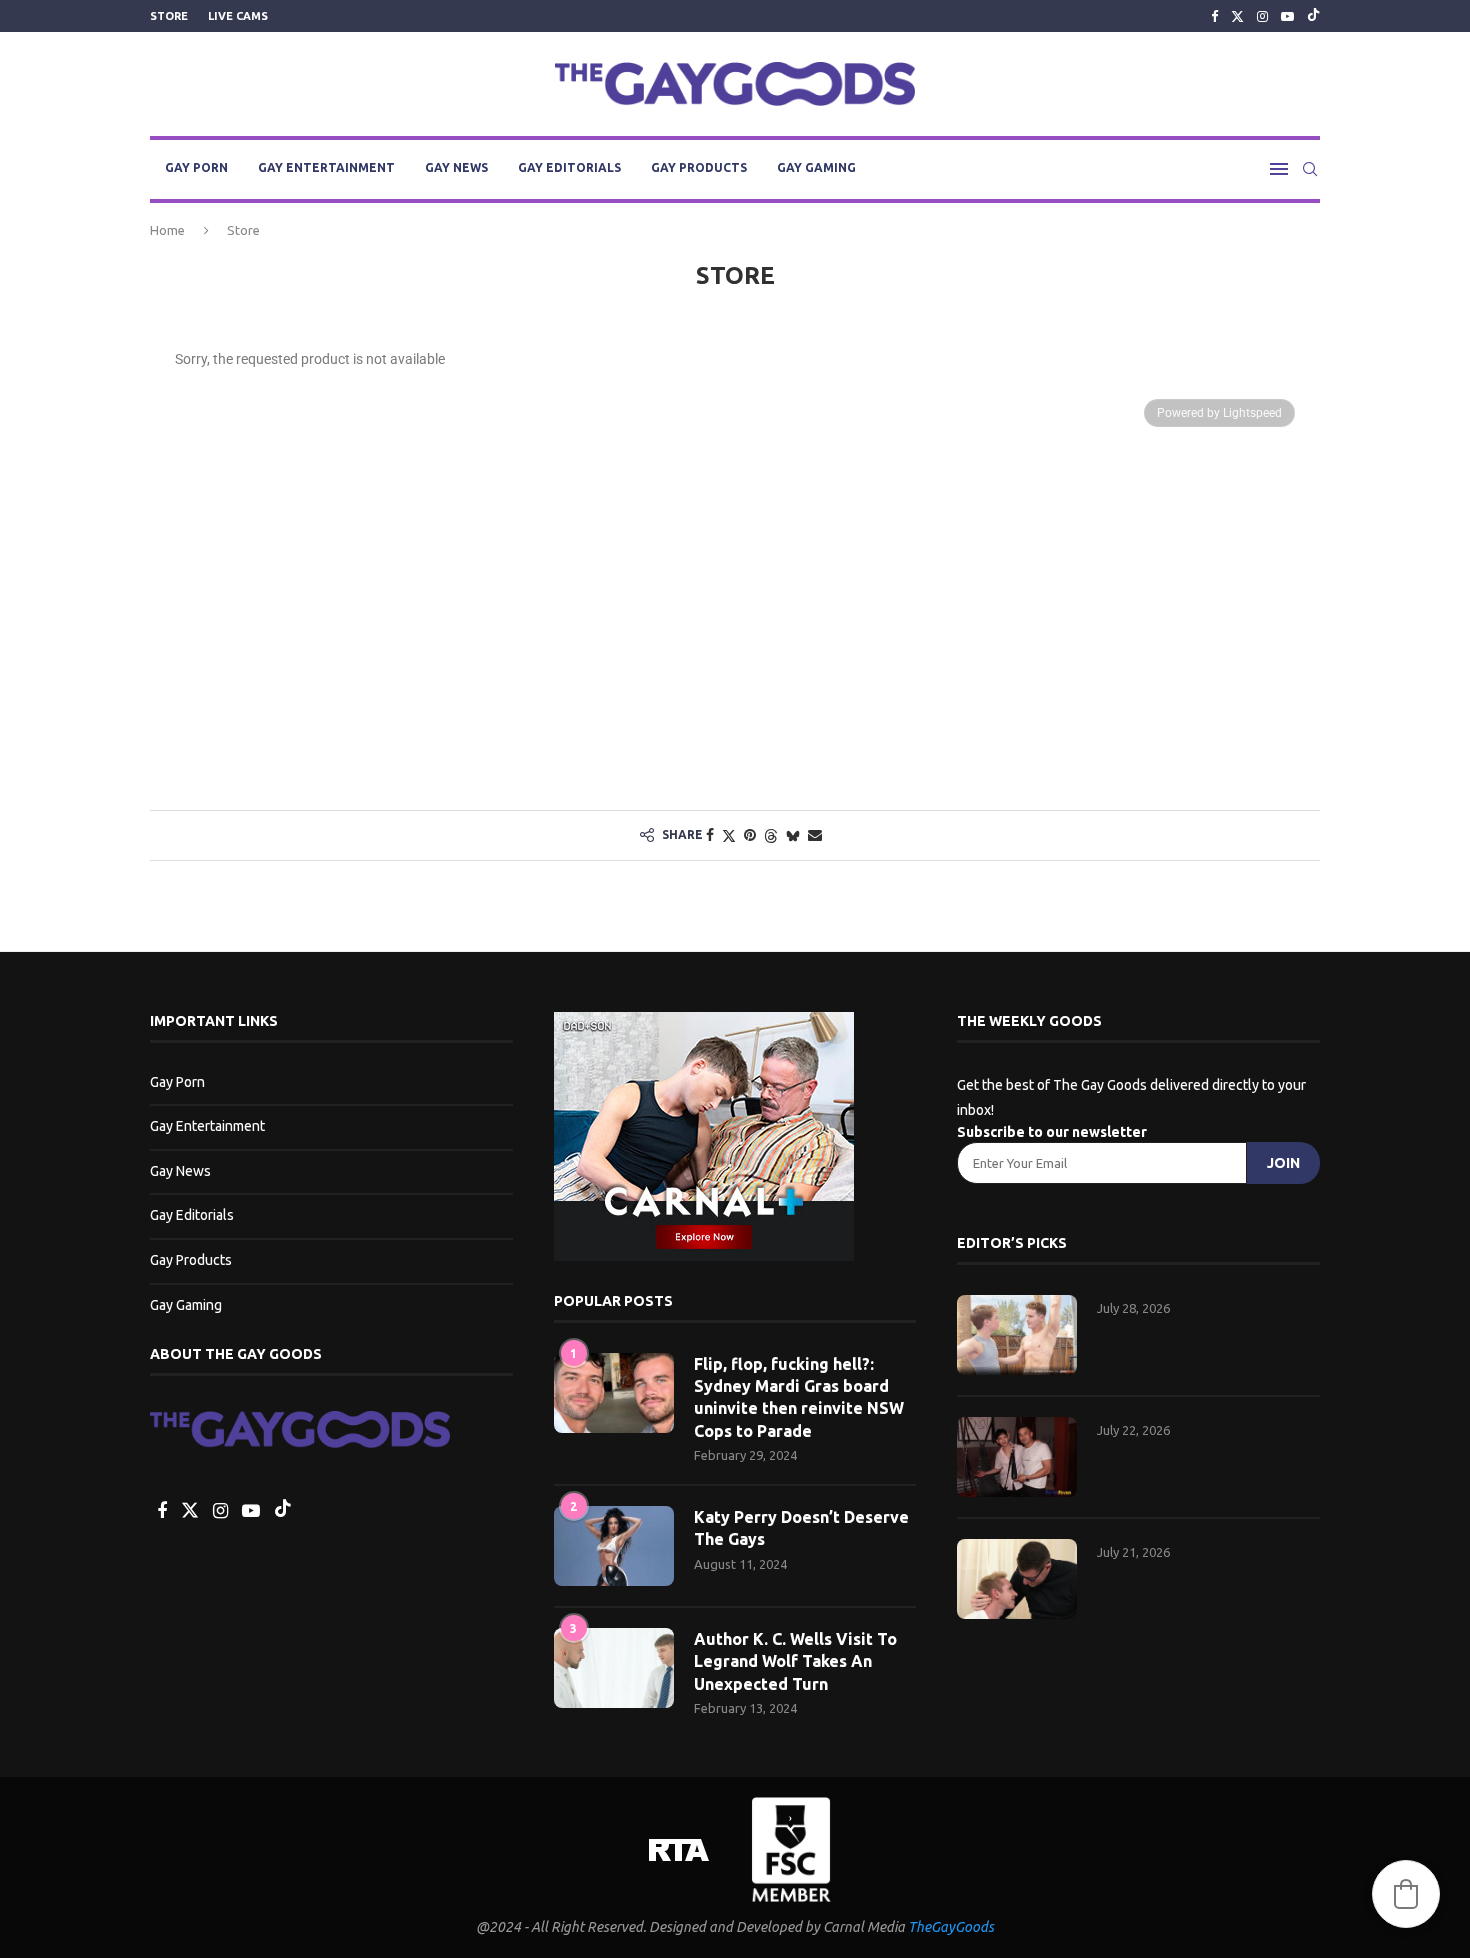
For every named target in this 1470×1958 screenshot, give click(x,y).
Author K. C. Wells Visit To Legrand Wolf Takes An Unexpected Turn (795, 1661)
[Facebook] (1214, 16)
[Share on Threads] (771, 835)
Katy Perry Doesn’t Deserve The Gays (801, 1528)
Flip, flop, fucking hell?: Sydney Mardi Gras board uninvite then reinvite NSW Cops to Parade (799, 1397)
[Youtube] (1287, 16)
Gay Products (699, 167)
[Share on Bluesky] (793, 835)
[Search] (1310, 169)
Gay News (456, 167)
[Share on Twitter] (729, 835)
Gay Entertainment (326, 167)
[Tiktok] (1313, 16)
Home (167, 230)
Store (169, 16)
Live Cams (238, 16)
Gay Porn (196, 167)
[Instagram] (1262, 16)
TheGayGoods (951, 1927)
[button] (1406, 1894)
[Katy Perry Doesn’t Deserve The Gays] (614, 1546)
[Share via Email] (815, 835)
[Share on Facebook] (710, 835)
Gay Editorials (569, 167)
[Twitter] (1237, 16)
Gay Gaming (816, 167)
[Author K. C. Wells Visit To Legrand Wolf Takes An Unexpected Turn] (614, 1668)
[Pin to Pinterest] (750, 835)
